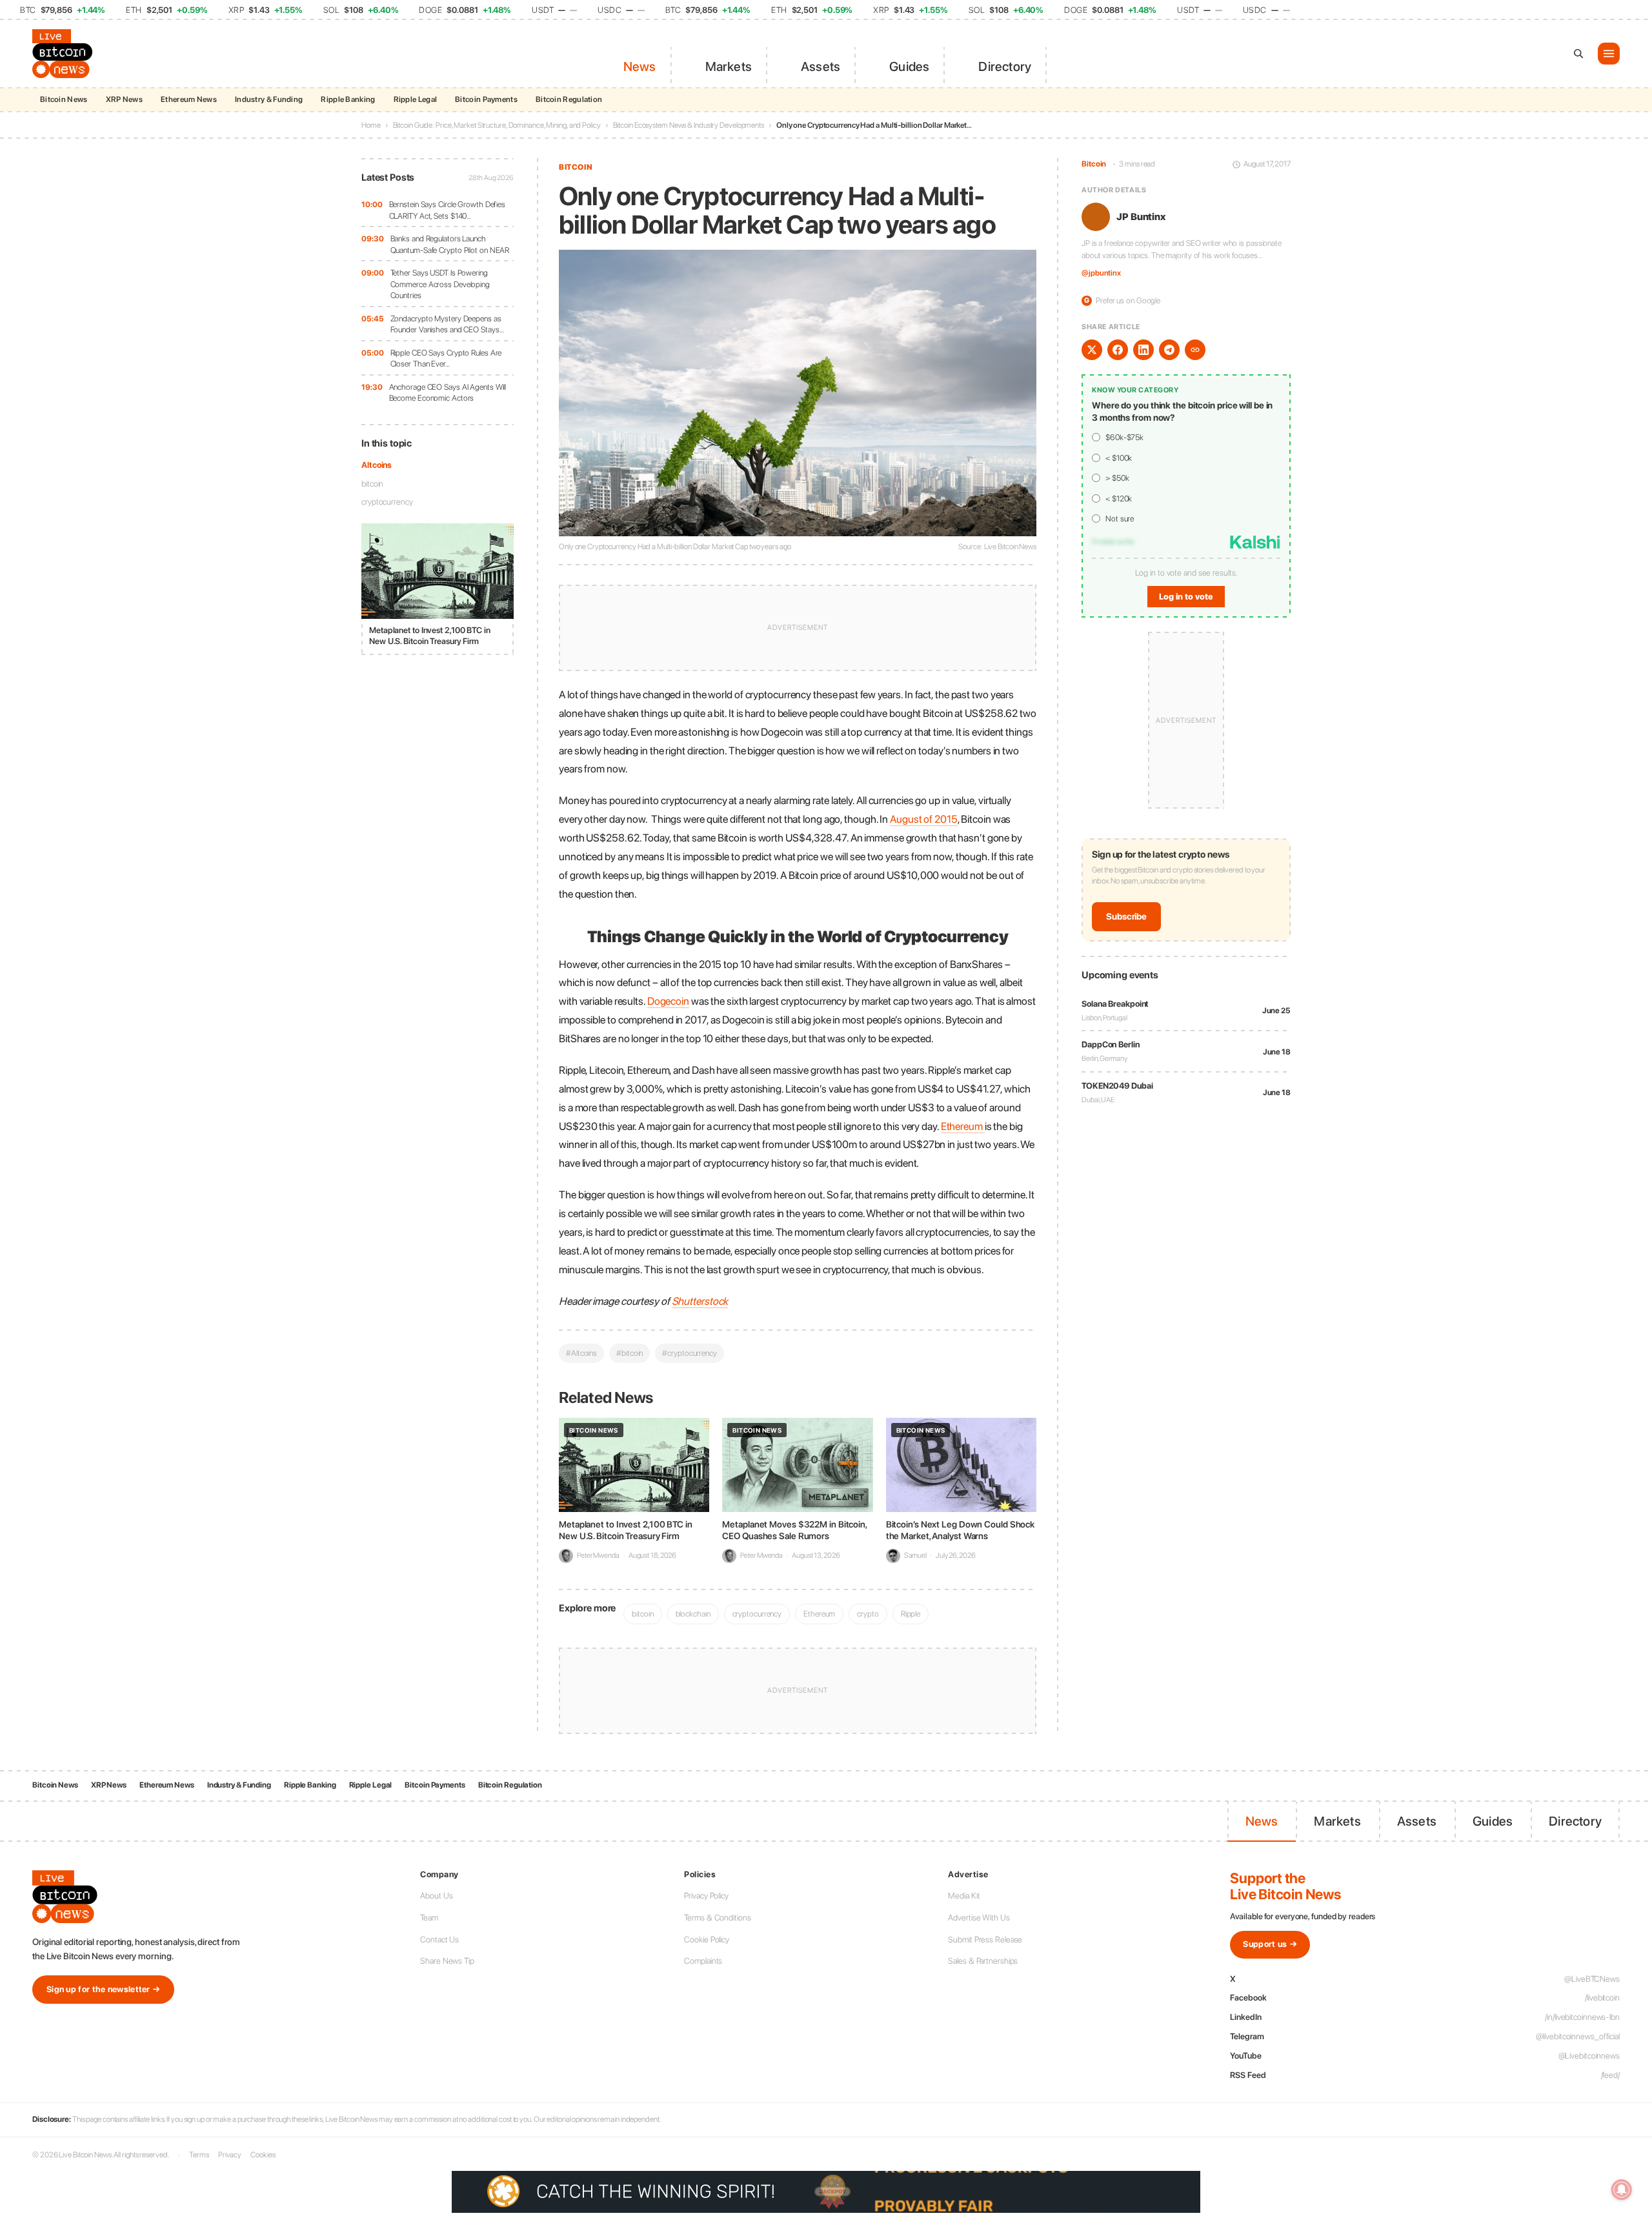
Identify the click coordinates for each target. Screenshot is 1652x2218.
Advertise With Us (979, 1918)
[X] (1092, 350)
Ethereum (819, 1614)
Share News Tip (447, 1961)
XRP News (124, 99)
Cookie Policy (707, 1940)
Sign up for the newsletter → (103, 1989)
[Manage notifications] (1622, 2190)
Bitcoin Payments (486, 99)
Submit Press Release (985, 1940)
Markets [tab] (729, 66)
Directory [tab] (1005, 66)
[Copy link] (1195, 350)
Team (429, 1918)
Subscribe (1126, 917)
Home (371, 125)
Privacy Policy (706, 1896)
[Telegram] (1169, 350)
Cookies (263, 2155)
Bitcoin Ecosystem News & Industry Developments (689, 125)
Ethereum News (189, 99)
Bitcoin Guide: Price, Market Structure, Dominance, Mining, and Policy (497, 125)
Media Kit (964, 1896)
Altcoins (377, 465)
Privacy (230, 2155)
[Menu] (1609, 54)
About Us (436, 1896)
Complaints (703, 1961)
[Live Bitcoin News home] (65, 54)
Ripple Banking (348, 99)
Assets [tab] (821, 66)
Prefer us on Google (1122, 300)
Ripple (911, 1614)
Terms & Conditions (717, 1918)
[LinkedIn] (1143, 350)
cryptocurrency (387, 502)
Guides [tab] (909, 66)
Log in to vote (1186, 597)
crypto (868, 1614)
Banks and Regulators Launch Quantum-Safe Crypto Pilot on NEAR (450, 244)
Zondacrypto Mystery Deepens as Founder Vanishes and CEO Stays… (447, 324)
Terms (199, 2155)
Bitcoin (576, 167)
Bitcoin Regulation (569, 99)
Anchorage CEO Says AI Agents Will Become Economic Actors (448, 393)
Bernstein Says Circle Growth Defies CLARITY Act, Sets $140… (448, 210)
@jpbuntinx (1101, 274)
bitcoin (372, 484)
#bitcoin (630, 1353)
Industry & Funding (269, 99)
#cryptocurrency (690, 1353)
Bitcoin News (64, 99)
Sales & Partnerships (983, 1961)
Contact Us (439, 1940)
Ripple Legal (416, 99)
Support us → (1270, 1944)
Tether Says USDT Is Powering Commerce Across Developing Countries (440, 284)
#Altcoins (581, 1353)
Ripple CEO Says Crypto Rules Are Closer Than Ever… (446, 358)
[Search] (1578, 54)
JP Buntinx (1141, 217)
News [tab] (640, 66)
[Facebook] (1118, 350)
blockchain (693, 1614)
